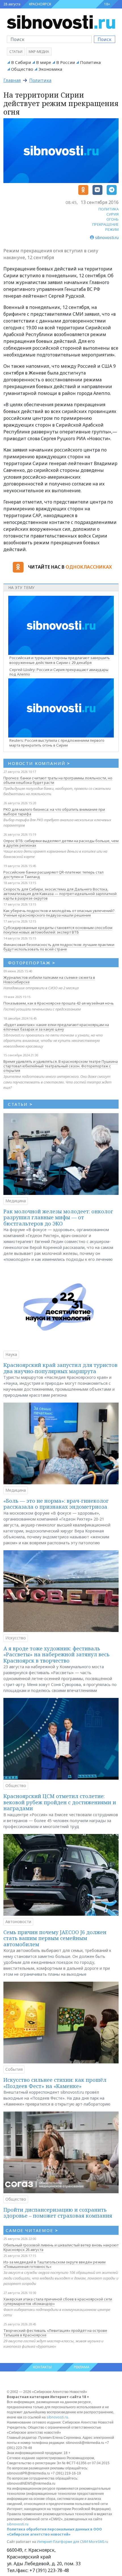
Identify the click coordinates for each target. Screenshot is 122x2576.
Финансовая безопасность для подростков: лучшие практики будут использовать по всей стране (59, 947)
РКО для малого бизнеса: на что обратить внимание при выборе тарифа (54, 812)
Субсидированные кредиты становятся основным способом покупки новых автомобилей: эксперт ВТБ (58, 930)
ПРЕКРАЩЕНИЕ (105, 224)
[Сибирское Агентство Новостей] (61, 21)
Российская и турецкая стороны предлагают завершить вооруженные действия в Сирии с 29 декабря (60, 660)
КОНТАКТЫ (42, 2367)
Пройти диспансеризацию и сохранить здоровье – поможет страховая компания (58, 2213)
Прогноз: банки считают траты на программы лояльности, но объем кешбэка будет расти (58, 780)
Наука (11, 1354)
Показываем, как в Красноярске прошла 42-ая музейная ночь (59, 1003)
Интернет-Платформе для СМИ (62, 2542)
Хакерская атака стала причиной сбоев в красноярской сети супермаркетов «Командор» (58, 2301)
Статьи (16, 52)
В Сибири (21, 62)
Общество (22, 69)
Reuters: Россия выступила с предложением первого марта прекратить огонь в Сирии (57, 743)
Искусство (16, 1638)
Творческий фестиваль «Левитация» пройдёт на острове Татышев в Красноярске (55, 2333)
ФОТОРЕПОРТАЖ (32, 963)
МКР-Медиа (39, 52)
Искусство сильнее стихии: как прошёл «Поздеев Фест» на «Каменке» (55, 2083)
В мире (44, 62)
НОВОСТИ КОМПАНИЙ (39, 763)
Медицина (16, 1201)
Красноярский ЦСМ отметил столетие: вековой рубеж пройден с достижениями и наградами (60, 1802)
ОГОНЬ (112, 219)
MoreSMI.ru (98, 2542)
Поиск (105, 39)
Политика (90, 62)
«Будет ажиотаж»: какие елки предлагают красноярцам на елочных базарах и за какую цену (56, 1027)
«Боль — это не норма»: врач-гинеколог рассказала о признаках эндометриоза (56, 1504)
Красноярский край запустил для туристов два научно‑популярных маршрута (60, 1368)
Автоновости (18, 1922)
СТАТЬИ (20, 1104)
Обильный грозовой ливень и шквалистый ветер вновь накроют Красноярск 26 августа (61, 2247)
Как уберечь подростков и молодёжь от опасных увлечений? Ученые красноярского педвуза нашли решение (59, 913)
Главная (12, 80)
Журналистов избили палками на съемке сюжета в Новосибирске (49, 980)
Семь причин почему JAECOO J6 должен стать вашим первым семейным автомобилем (55, 1938)
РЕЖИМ (112, 229)
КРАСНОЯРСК (40, 4)
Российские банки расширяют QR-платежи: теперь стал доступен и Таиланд (53, 874)
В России (66, 62)
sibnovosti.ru (57, 2417)
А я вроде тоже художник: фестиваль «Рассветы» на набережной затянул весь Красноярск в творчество (56, 1654)
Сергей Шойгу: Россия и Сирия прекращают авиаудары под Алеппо (59, 672)
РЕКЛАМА (82, 2367)
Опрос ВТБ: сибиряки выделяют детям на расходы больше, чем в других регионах (61, 843)
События (14, 2069)
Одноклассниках (89, 567)
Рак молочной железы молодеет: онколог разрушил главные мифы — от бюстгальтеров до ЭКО (58, 1217)
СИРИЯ (112, 214)
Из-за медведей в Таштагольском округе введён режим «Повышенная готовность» (54, 2264)
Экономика (50, 69)
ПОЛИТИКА (109, 209)
